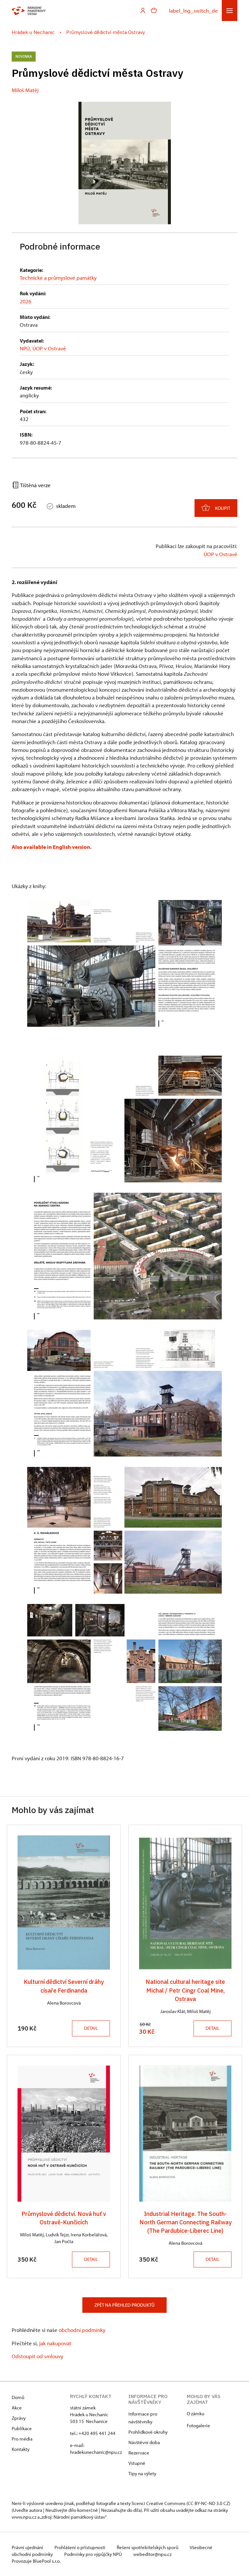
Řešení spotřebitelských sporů (148, 2547)
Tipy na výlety (142, 2473)
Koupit (223, 508)
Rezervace (139, 2453)
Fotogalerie (198, 2425)
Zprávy (19, 2418)
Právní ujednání (28, 2547)
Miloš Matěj (25, 90)
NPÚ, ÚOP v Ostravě (43, 348)
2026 (26, 301)
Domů (18, 2397)
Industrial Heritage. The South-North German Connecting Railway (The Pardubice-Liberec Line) (185, 2222)
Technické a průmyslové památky (58, 277)
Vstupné (137, 2463)
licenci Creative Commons (159, 2503)
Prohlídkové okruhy (148, 2432)
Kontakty (21, 2449)
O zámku (196, 2413)
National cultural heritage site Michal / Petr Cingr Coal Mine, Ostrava (185, 1990)
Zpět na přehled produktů (124, 2305)
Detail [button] (91, 2028)
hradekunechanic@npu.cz (96, 2452)
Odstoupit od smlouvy (37, 2356)
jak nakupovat (55, 2343)
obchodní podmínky (82, 2330)
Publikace (22, 2428)
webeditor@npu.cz (152, 2554)
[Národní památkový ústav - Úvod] (29, 11)
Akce (17, 2408)
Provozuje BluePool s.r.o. (36, 2561)
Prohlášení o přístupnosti (80, 2547)
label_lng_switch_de (193, 10)
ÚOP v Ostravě (220, 554)
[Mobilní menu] (230, 11)
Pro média (22, 2439)
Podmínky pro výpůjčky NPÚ (94, 2554)
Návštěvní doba (144, 2442)
